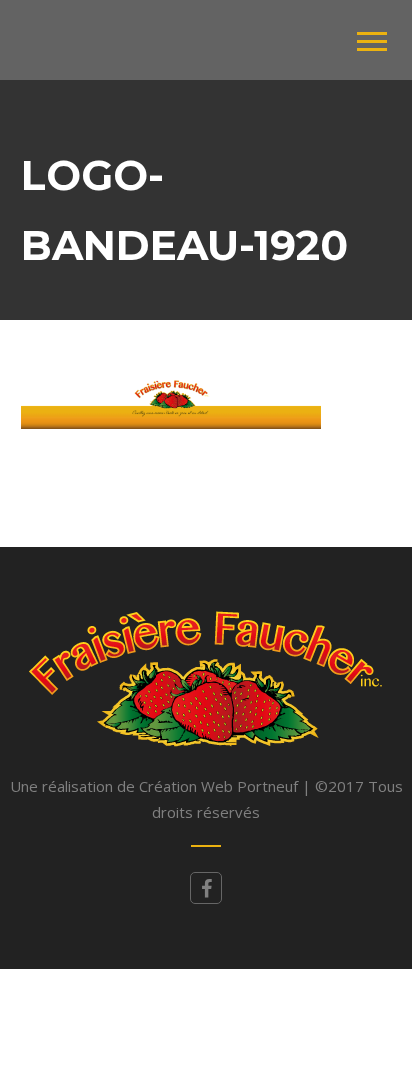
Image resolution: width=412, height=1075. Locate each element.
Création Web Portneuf (220, 786)
